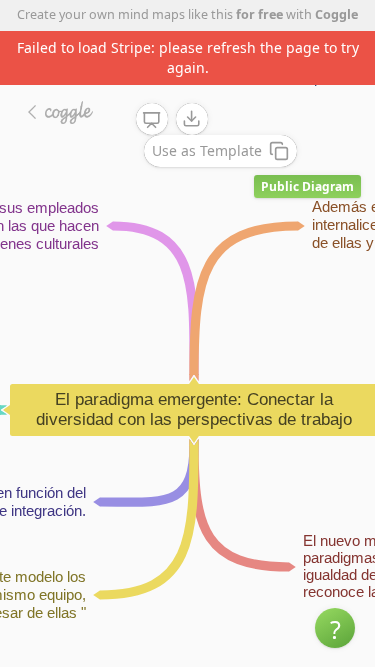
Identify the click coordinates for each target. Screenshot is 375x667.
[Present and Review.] (152, 120)
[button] (335, 628)
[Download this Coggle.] (192, 119)
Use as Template (207, 150)
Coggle (336, 14)
